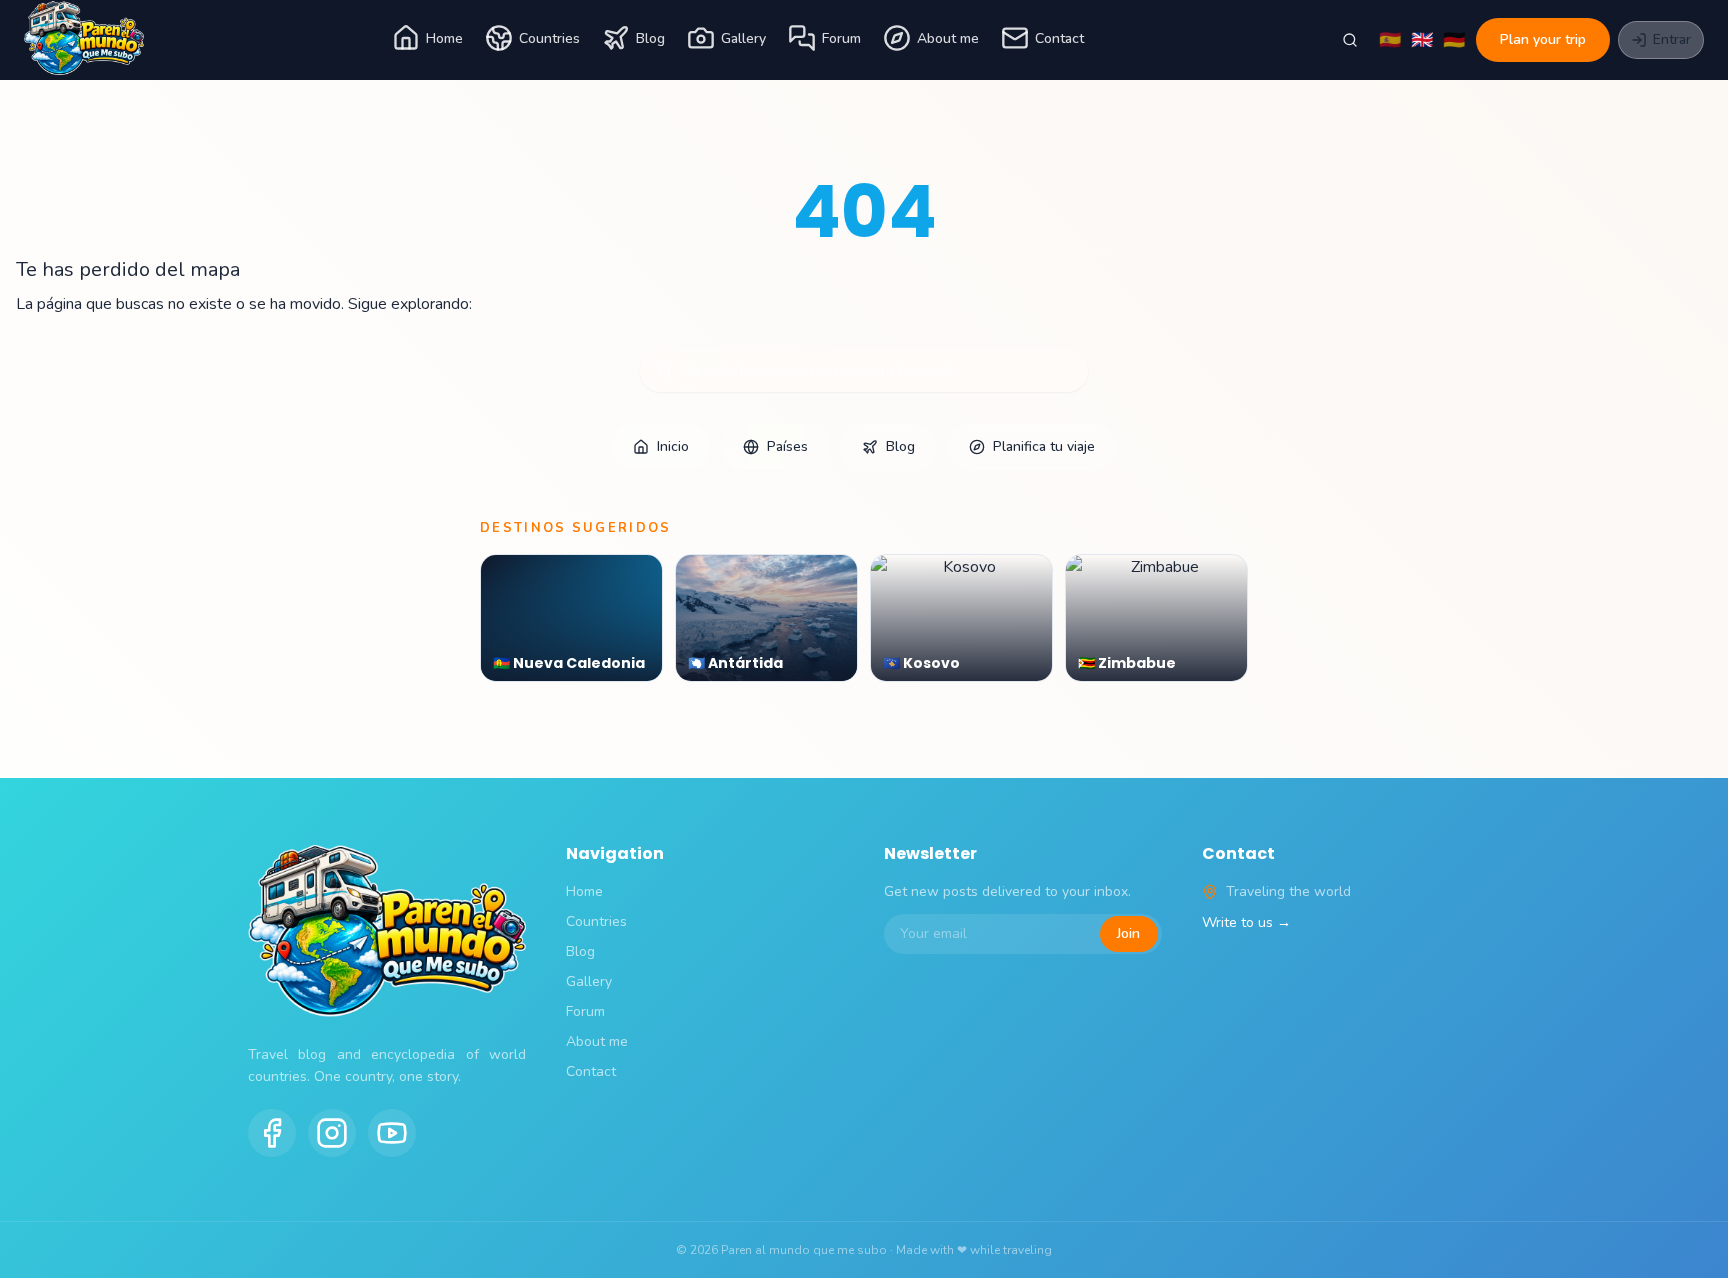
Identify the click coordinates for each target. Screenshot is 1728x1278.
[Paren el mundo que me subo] (84, 40)
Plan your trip (1543, 39)
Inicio (673, 446)
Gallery (743, 38)
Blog (650, 38)
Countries (549, 38)
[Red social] (272, 1133)
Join (1128, 933)
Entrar (1672, 39)
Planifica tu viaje (1044, 446)
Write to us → (1246, 922)
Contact (1059, 38)
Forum (841, 38)
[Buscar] (1350, 40)
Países (787, 446)
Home (444, 38)
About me (948, 38)
